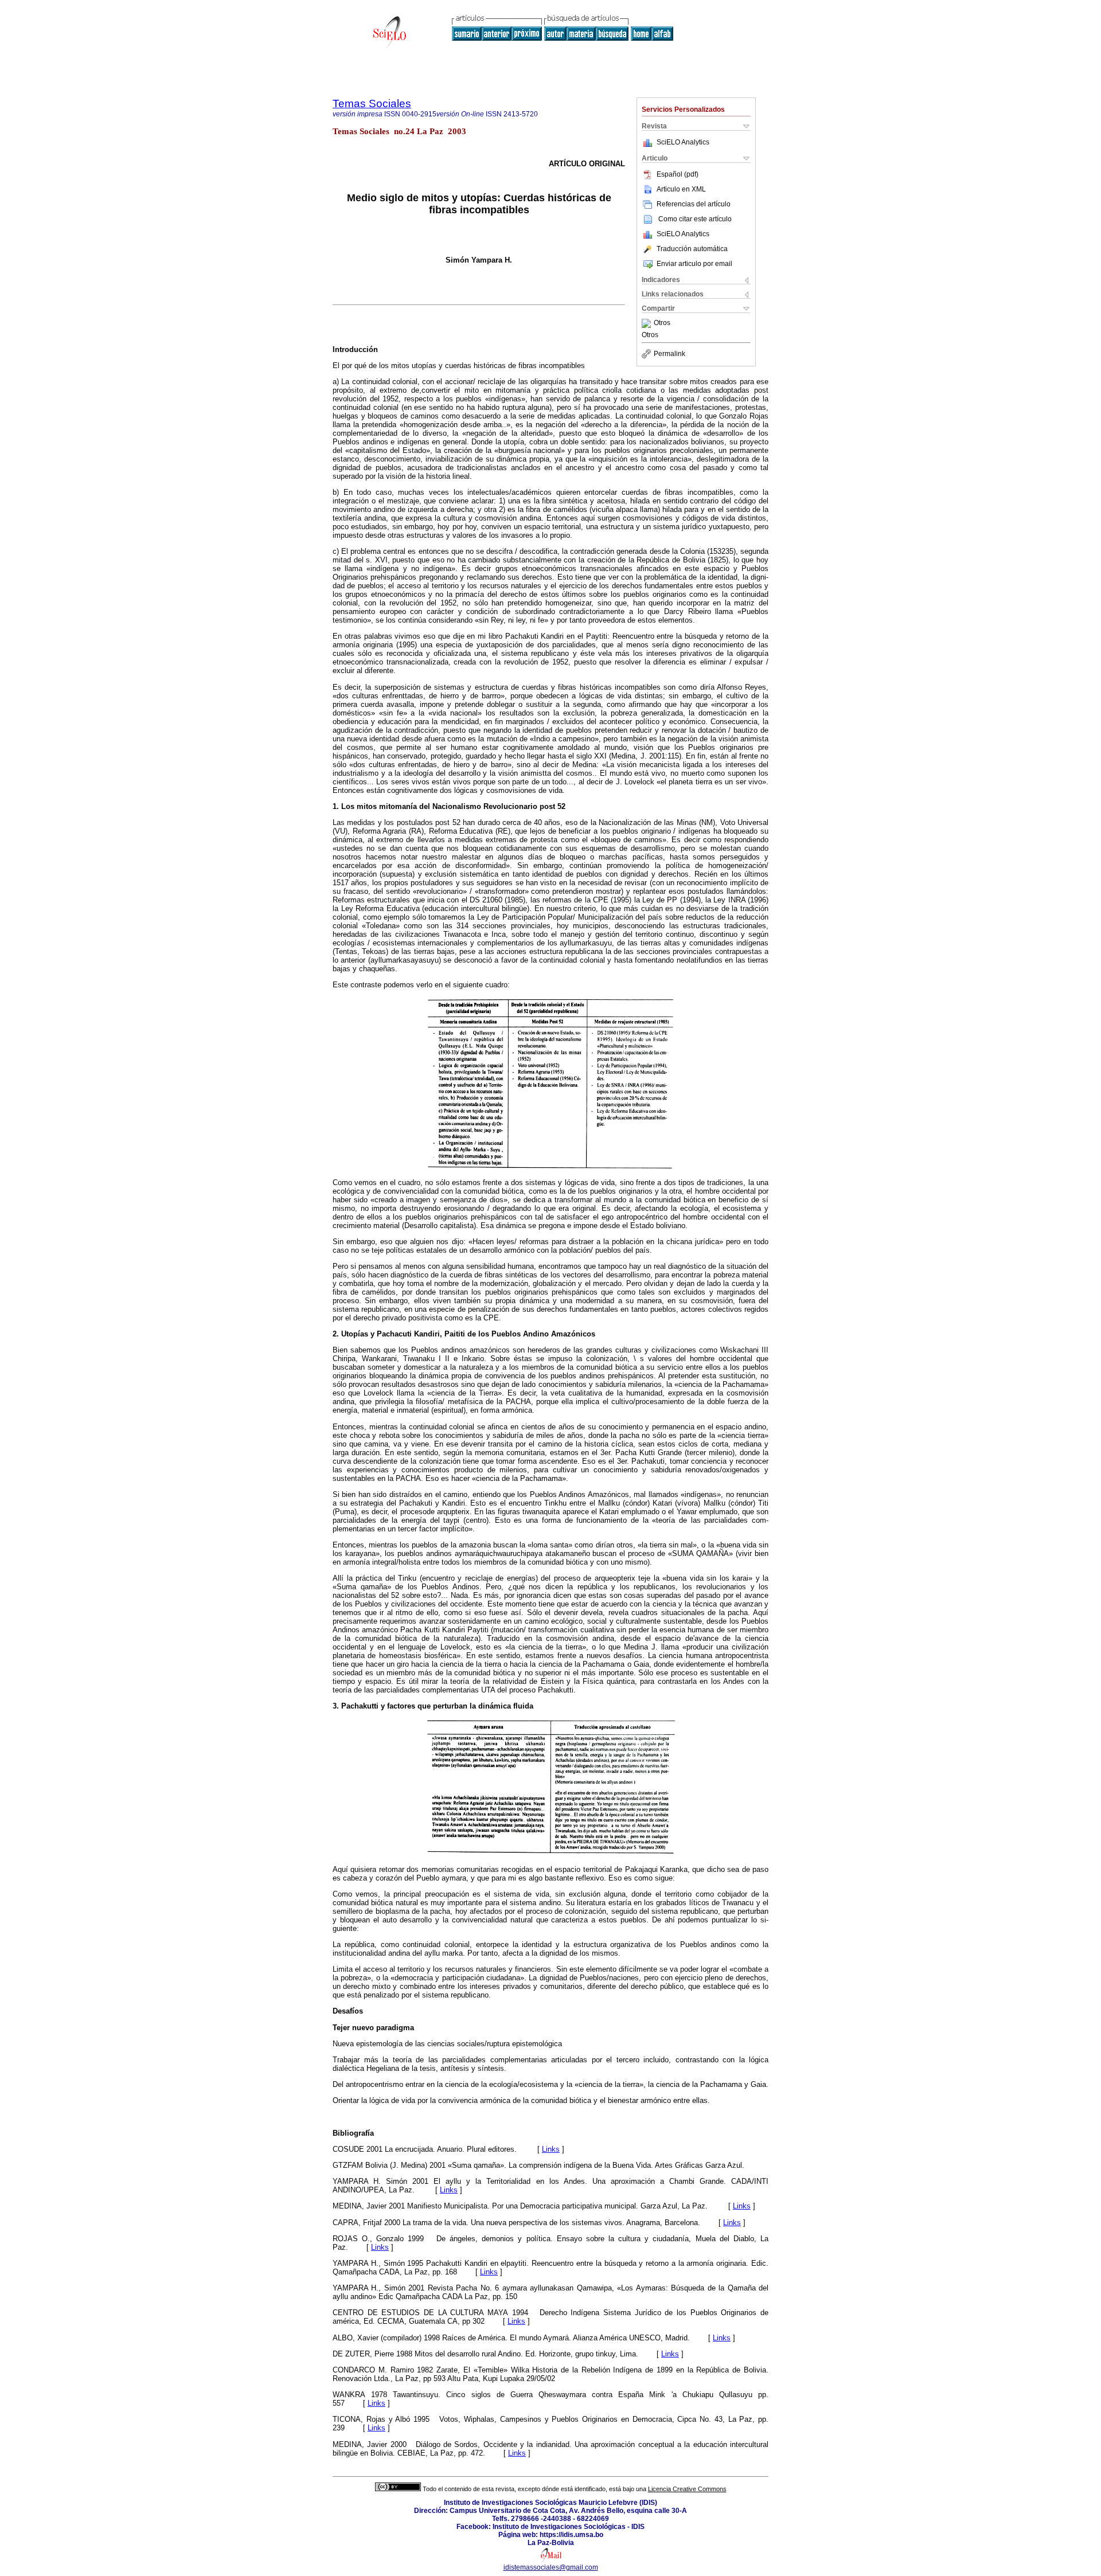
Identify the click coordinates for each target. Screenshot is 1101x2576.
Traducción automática (692, 249)
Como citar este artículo (695, 219)
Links (551, 2149)
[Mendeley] (648, 323)
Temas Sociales (372, 103)
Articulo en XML (681, 189)
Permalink (669, 354)
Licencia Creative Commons (687, 2489)
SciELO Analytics (683, 142)
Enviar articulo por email (694, 264)
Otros (662, 323)
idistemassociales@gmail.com (551, 2567)
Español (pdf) (678, 174)
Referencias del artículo (694, 204)
